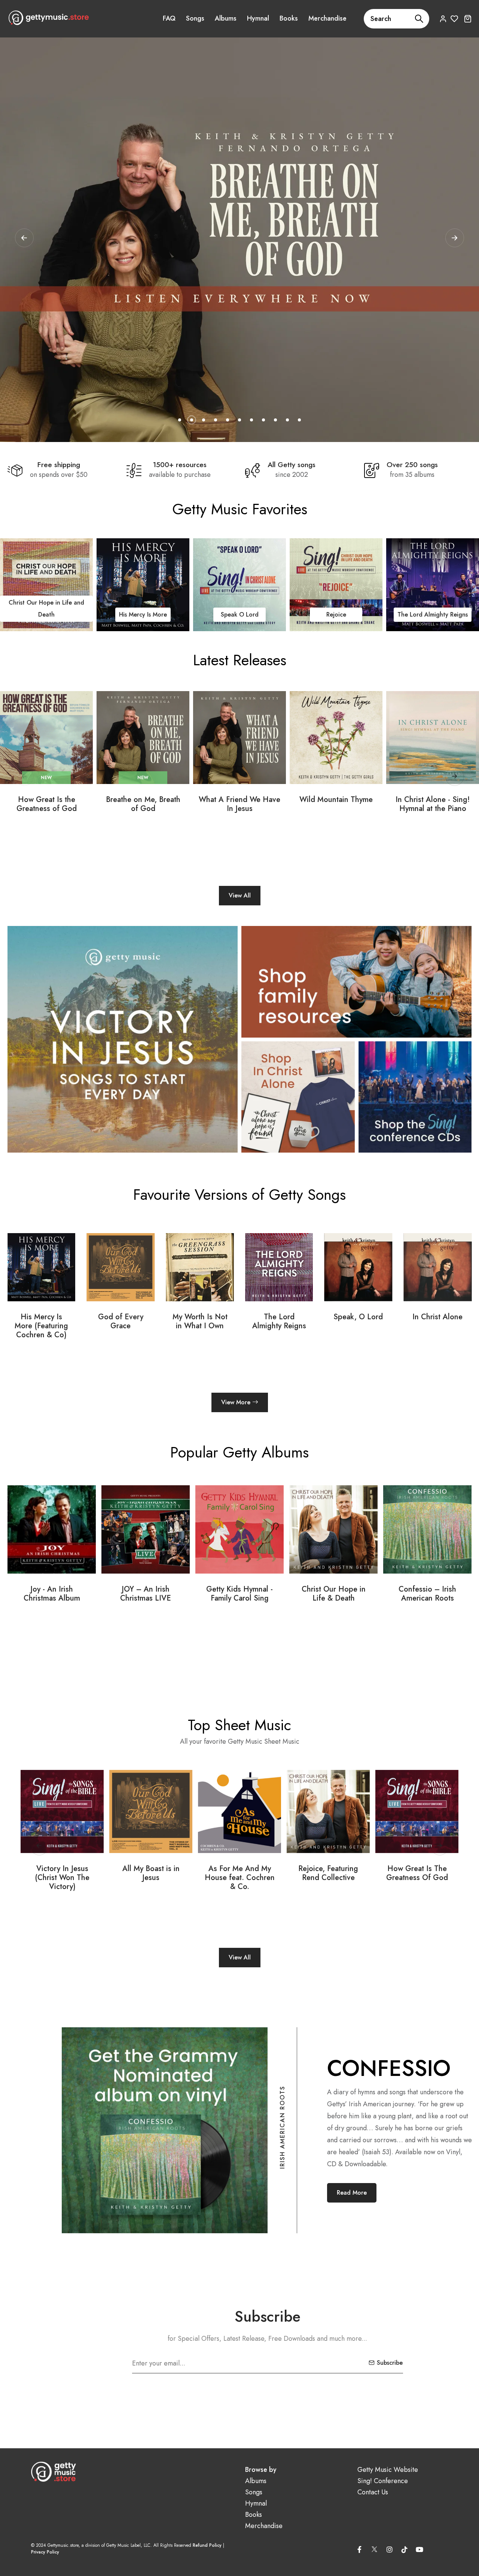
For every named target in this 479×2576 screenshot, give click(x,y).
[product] (46, 738)
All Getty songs (292, 465)
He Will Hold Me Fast (336, 615)
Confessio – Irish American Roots (333, 1594)
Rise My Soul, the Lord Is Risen (417, 1873)
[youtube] (419, 2549)
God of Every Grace (41, 1322)
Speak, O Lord (279, 1317)
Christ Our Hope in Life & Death (240, 1594)
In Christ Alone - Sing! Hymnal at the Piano (433, 804)
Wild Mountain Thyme (336, 800)
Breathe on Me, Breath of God (143, 804)
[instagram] (390, 2549)
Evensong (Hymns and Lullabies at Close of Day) (428, 1598)
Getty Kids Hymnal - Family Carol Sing (146, 1594)
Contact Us (373, 2492)
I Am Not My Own (433, 615)
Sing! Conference (383, 2481)
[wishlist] (454, 19)
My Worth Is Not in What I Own (121, 1322)
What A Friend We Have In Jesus (239, 804)
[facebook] (360, 2549)
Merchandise (327, 18)
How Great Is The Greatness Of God (328, 1873)
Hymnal (258, 18)
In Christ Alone (358, 1317)
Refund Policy (207, 2545)
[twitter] (375, 2548)
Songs (195, 18)
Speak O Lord (47, 615)
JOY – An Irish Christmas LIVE (52, 1594)
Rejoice (143, 615)
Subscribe (390, 2363)
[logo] (49, 18)
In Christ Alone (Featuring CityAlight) (437, 1326)
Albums (226, 18)
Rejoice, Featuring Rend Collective (239, 1873)
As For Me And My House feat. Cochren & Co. (151, 1878)
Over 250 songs (412, 465)
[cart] (468, 19)
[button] (455, 238)
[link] (46, 585)
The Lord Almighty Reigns (239, 615)
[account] (443, 19)
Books (289, 18)
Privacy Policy (45, 2552)
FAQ (169, 18)
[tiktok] (405, 2549)
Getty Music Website (388, 2470)
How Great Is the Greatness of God (47, 804)
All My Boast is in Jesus (62, 1873)
